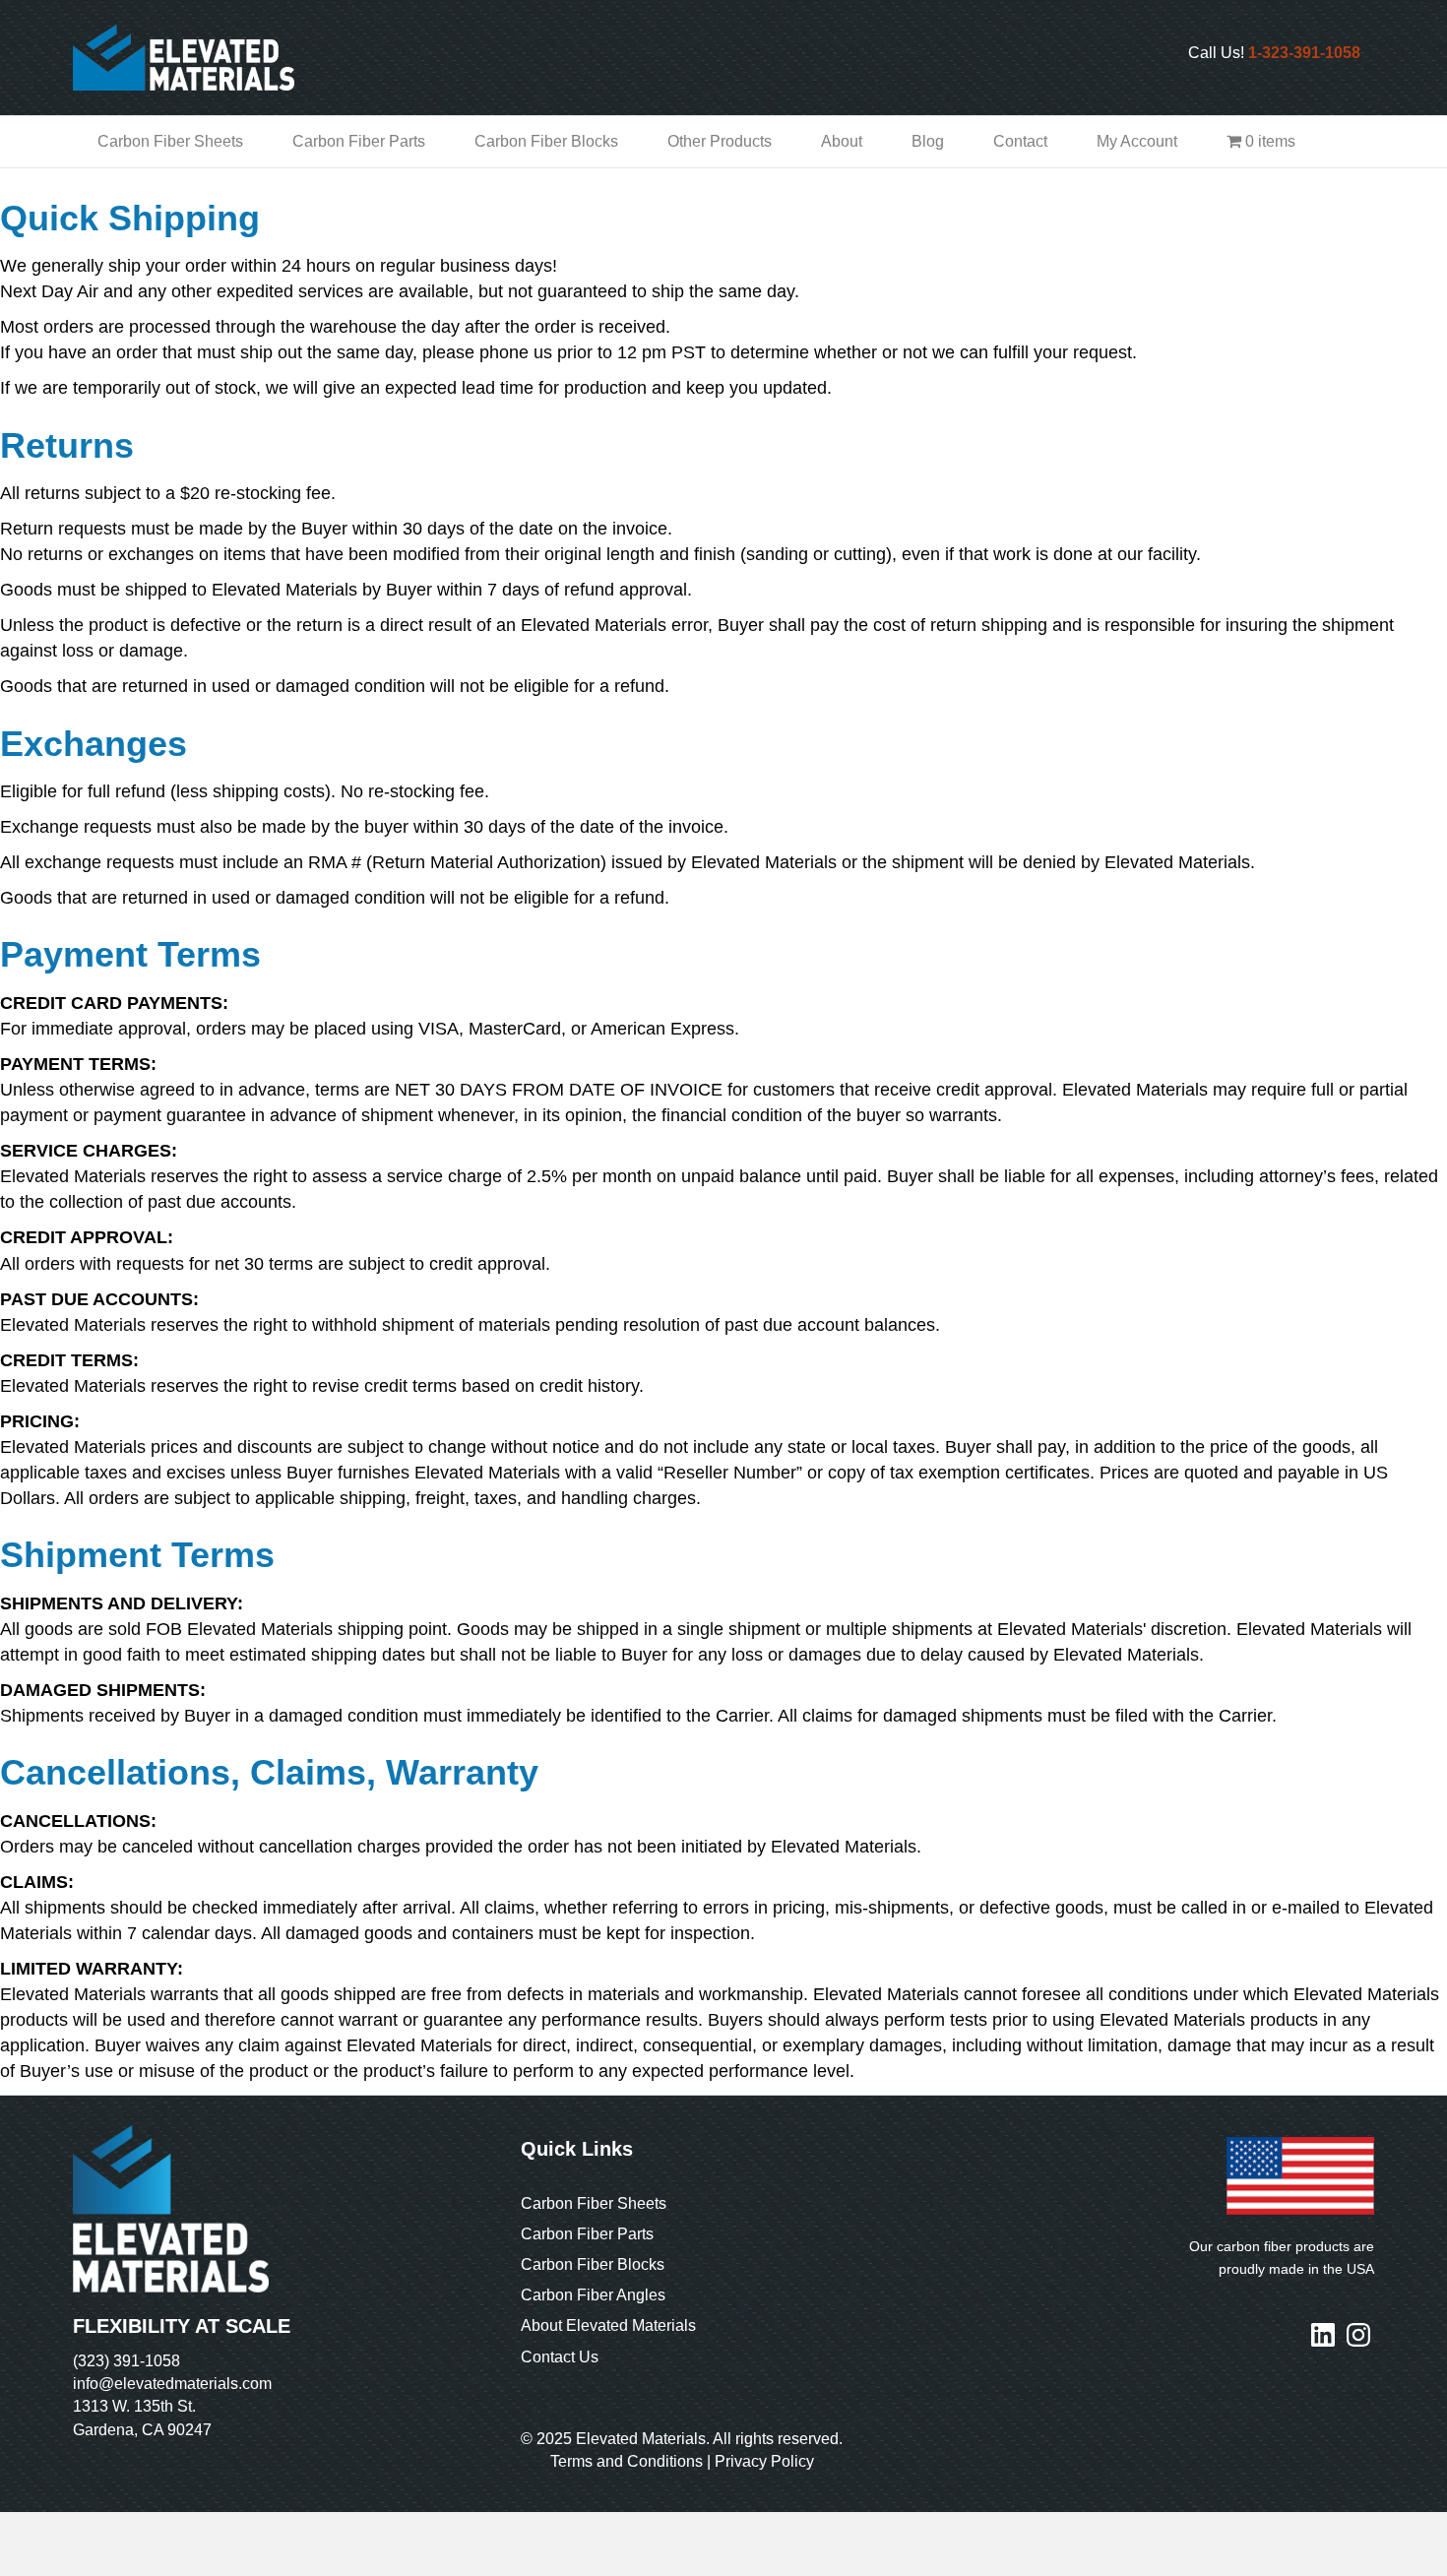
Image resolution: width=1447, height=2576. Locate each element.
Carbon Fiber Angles (593, 2295)
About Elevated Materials (608, 2325)
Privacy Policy (764, 2461)
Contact (1020, 141)
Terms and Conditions (627, 2461)
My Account (1137, 141)
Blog (928, 141)
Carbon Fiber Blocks (546, 141)
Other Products (720, 141)
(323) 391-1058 (126, 2361)
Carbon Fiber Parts (359, 141)
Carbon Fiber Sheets (170, 141)
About (842, 141)
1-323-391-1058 (1304, 53)
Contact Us (560, 2357)
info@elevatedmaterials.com (172, 2384)
